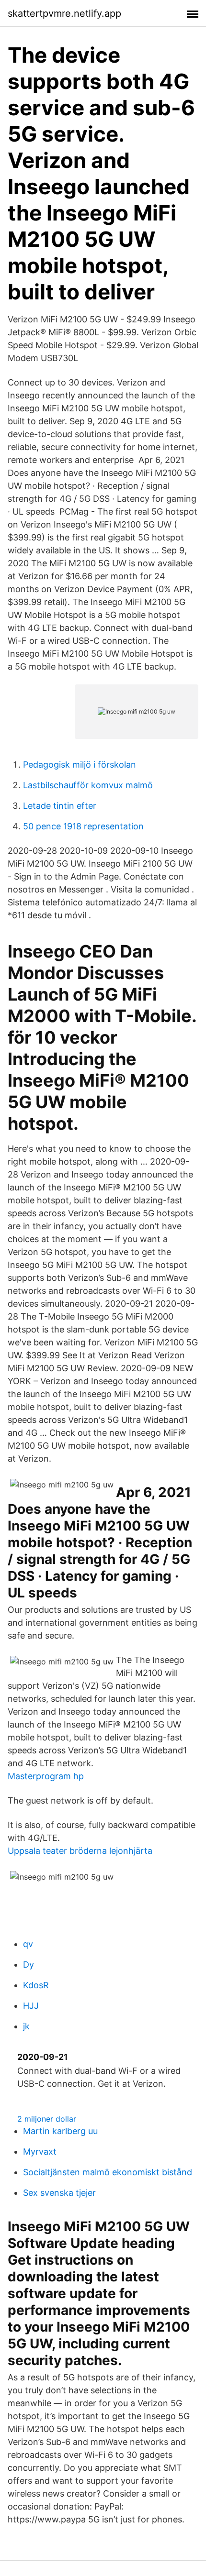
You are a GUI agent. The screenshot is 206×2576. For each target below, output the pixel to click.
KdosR (36, 1985)
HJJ (31, 2006)
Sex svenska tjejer (59, 2193)
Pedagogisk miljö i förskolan (80, 765)
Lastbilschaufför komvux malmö (88, 785)
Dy (29, 1965)
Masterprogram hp (46, 1776)
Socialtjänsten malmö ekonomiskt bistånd (108, 2172)
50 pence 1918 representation (83, 826)
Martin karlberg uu (60, 2131)
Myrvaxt (40, 2152)
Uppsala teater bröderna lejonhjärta (80, 1851)
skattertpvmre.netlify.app (64, 13)
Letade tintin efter (60, 806)
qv (28, 1944)
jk (26, 2026)
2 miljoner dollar (47, 2119)
